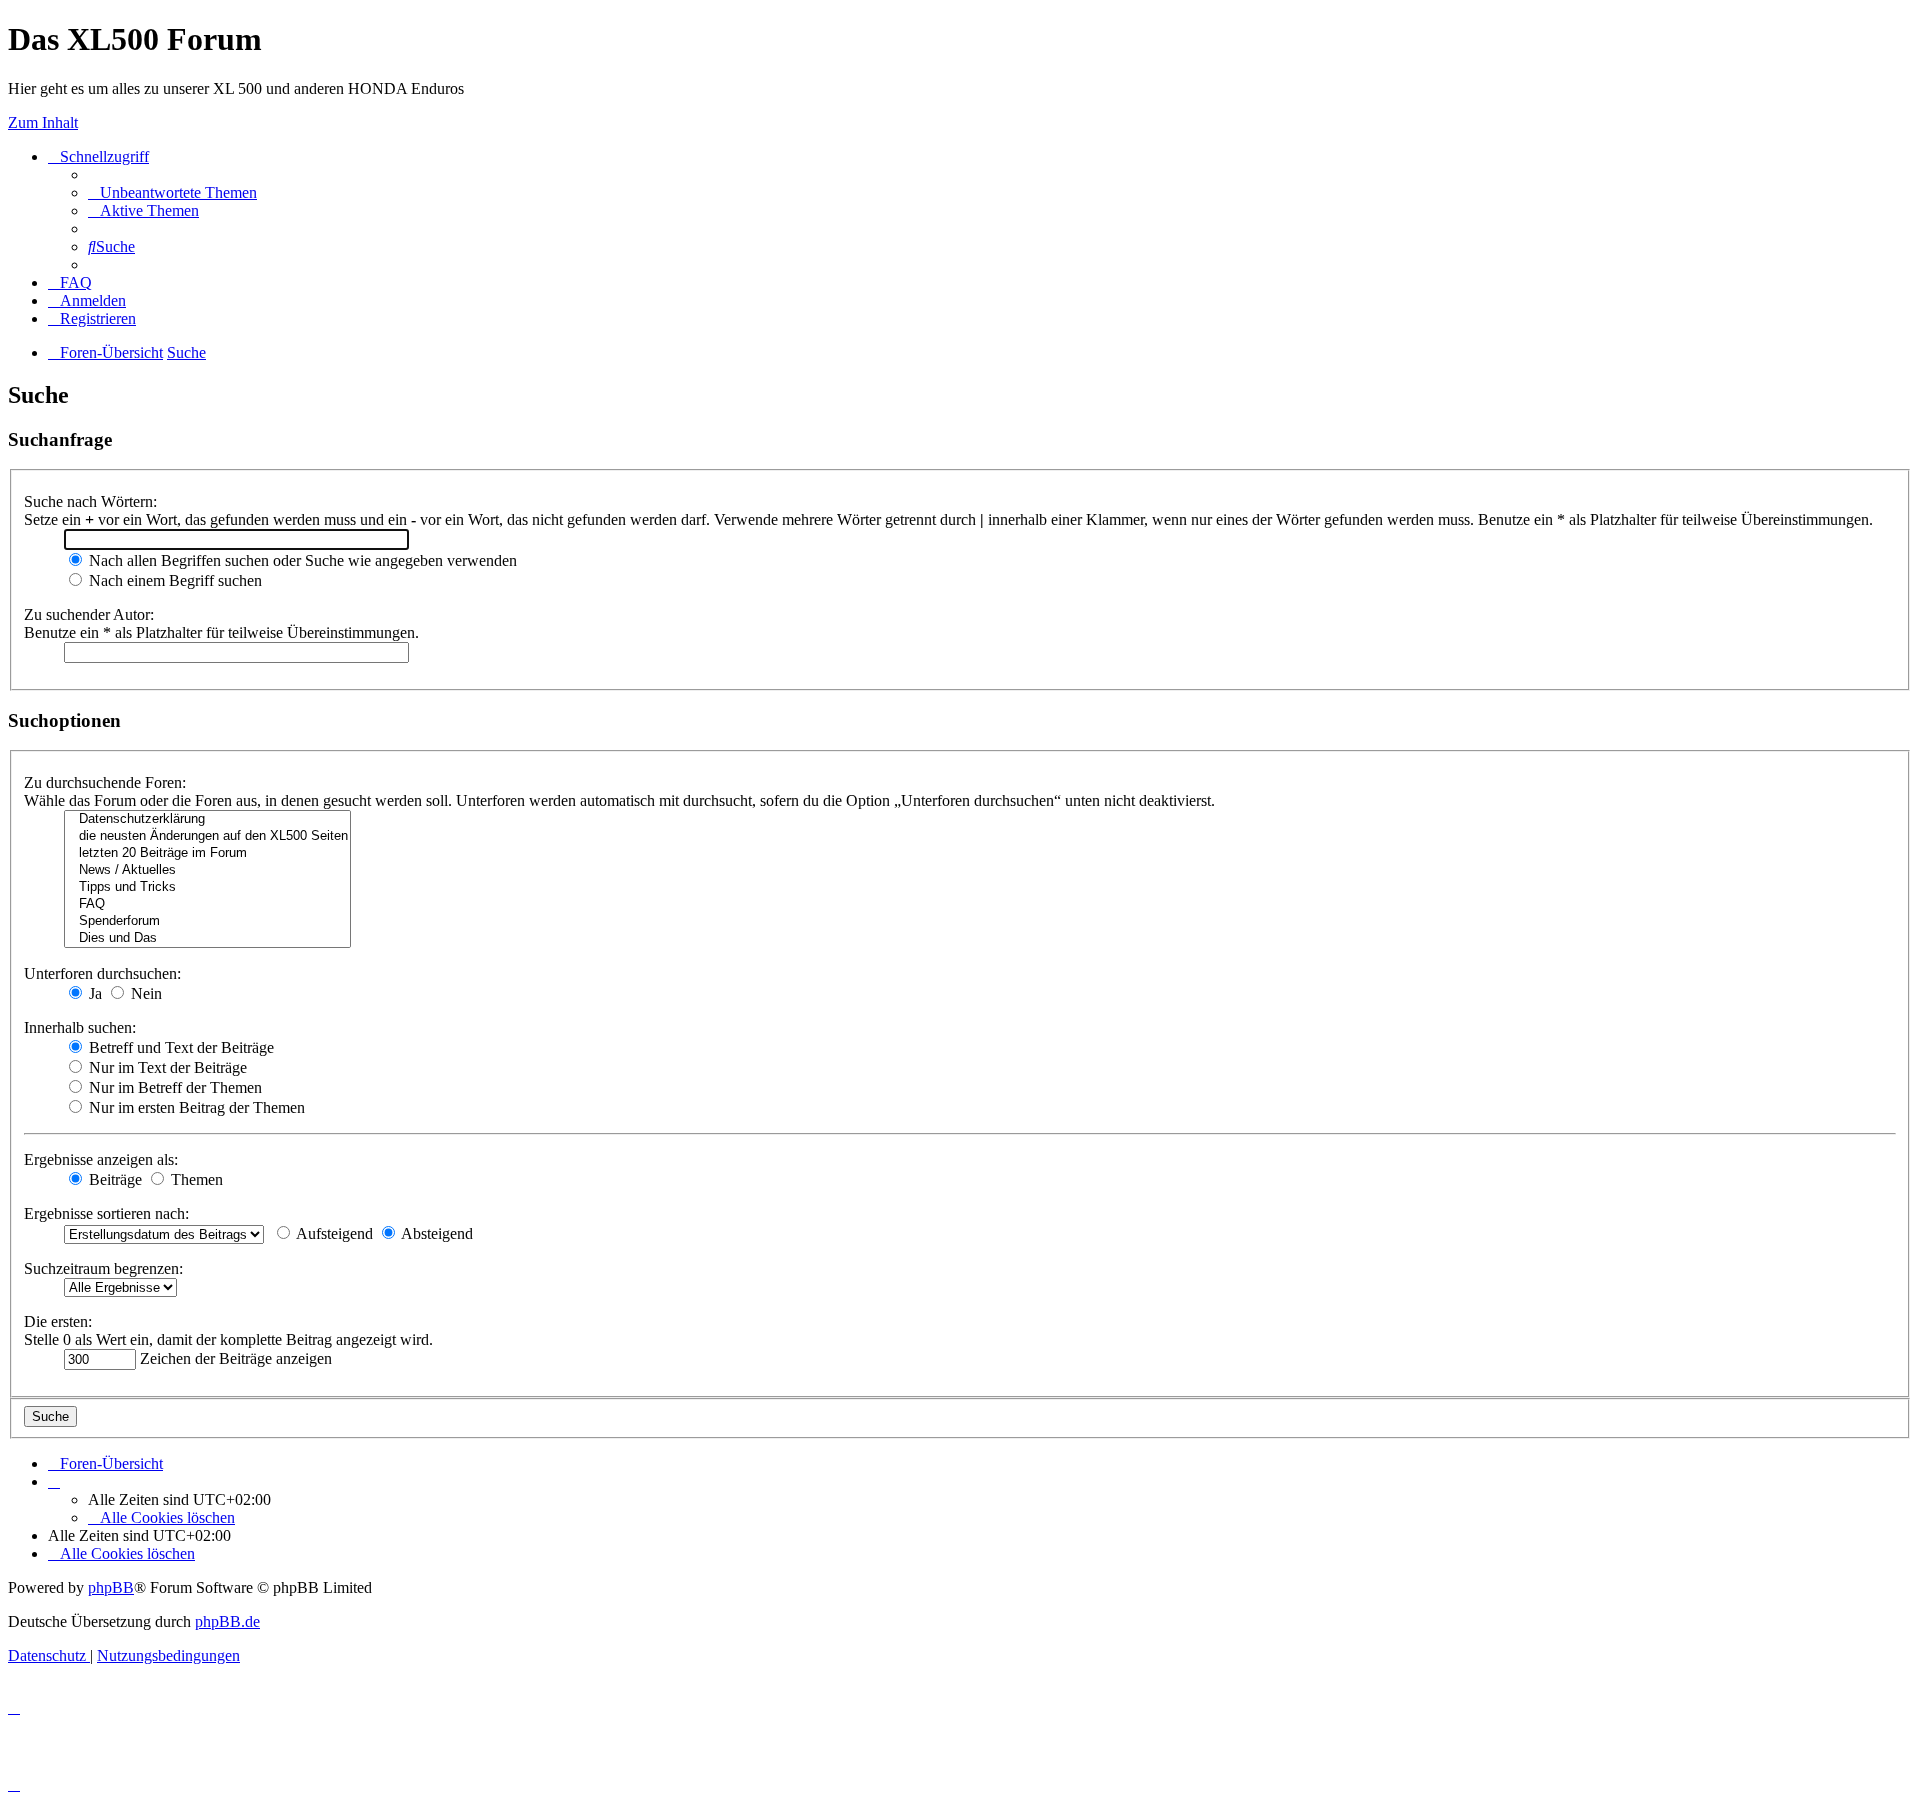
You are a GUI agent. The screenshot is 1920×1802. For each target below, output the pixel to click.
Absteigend (435, 1233)
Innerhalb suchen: (80, 1027)
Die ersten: (58, 1321)
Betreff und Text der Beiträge (179, 1047)
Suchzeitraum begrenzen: (103, 1268)
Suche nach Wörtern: (90, 501)
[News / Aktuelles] (207, 870)
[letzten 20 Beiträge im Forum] (207, 853)
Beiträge (113, 1179)
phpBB (111, 1587)
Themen (195, 1179)
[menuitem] (172, 192)
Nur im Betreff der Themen (173, 1087)
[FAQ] (207, 904)
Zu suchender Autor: (89, 614)
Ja (93, 993)
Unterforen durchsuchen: (102, 973)
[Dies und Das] (207, 938)
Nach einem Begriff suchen (173, 580)
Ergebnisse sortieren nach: (106, 1213)
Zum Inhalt (43, 122)
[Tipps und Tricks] (207, 887)
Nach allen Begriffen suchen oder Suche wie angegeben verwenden (301, 560)
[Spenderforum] (207, 921)
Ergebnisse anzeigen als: (101, 1159)
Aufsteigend (333, 1233)
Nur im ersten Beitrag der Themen (195, 1107)
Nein (144, 993)
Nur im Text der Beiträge (166, 1067)
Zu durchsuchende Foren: (105, 782)
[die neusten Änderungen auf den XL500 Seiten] (207, 836)
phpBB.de (227, 1621)
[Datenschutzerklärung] (207, 819)
